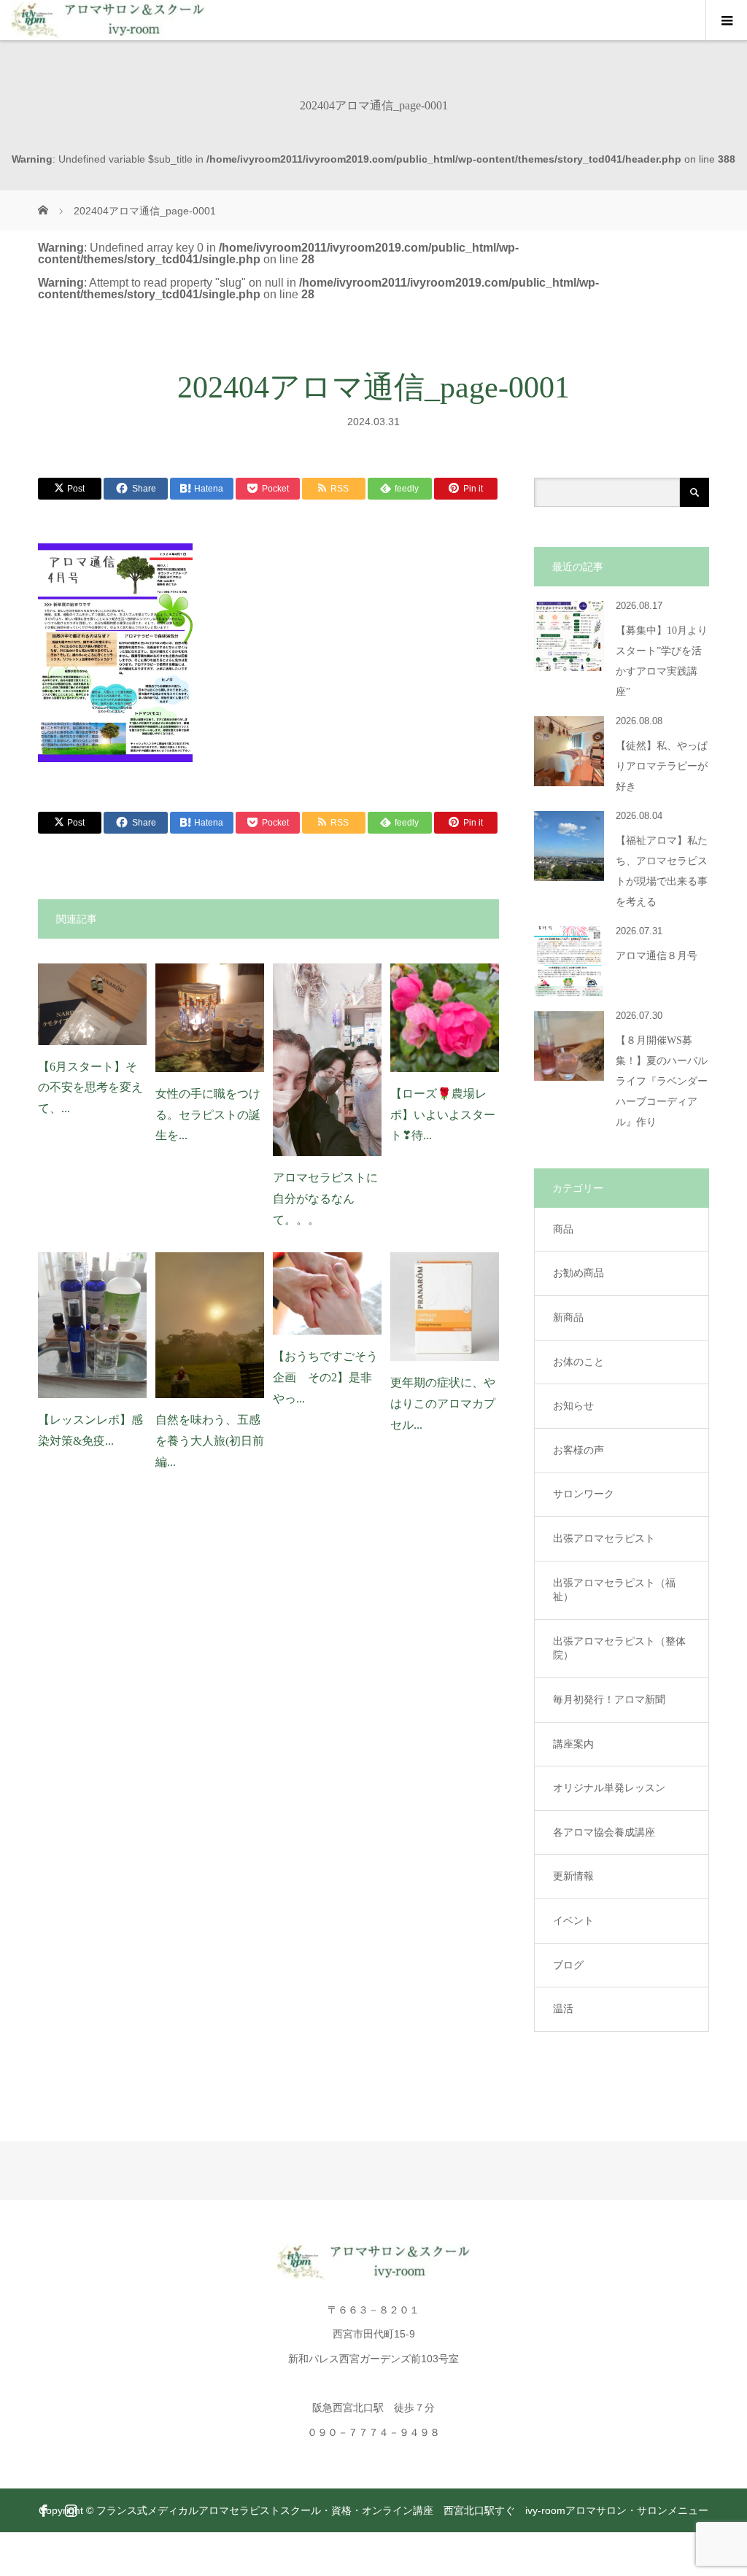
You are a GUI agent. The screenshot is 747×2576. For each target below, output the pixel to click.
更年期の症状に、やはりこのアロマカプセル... (443, 1404)
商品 (563, 1229)
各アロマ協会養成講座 (604, 1832)
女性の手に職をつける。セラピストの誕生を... (208, 1115)
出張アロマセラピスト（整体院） (619, 1648)
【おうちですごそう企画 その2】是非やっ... (325, 1377)
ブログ (568, 1965)
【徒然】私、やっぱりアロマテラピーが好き (662, 766)
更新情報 (573, 1876)
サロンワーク (584, 1494)
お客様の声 (578, 1450)
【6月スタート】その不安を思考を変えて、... (90, 1088)
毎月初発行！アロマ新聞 (609, 1699)
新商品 (568, 1317)
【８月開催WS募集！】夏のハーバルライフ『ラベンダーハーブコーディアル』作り (662, 1081)
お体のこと (578, 1362)
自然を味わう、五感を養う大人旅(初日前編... (210, 1441)
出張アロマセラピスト (604, 1538)
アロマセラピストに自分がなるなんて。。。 (325, 1199)
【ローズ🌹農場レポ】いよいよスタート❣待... (443, 1115)
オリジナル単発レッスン (609, 1788)
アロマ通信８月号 (657, 956)
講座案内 (573, 1744)
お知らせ (573, 1405)
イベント (573, 1920)
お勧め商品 (578, 1273)
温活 (563, 2009)
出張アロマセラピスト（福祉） (614, 1590)
